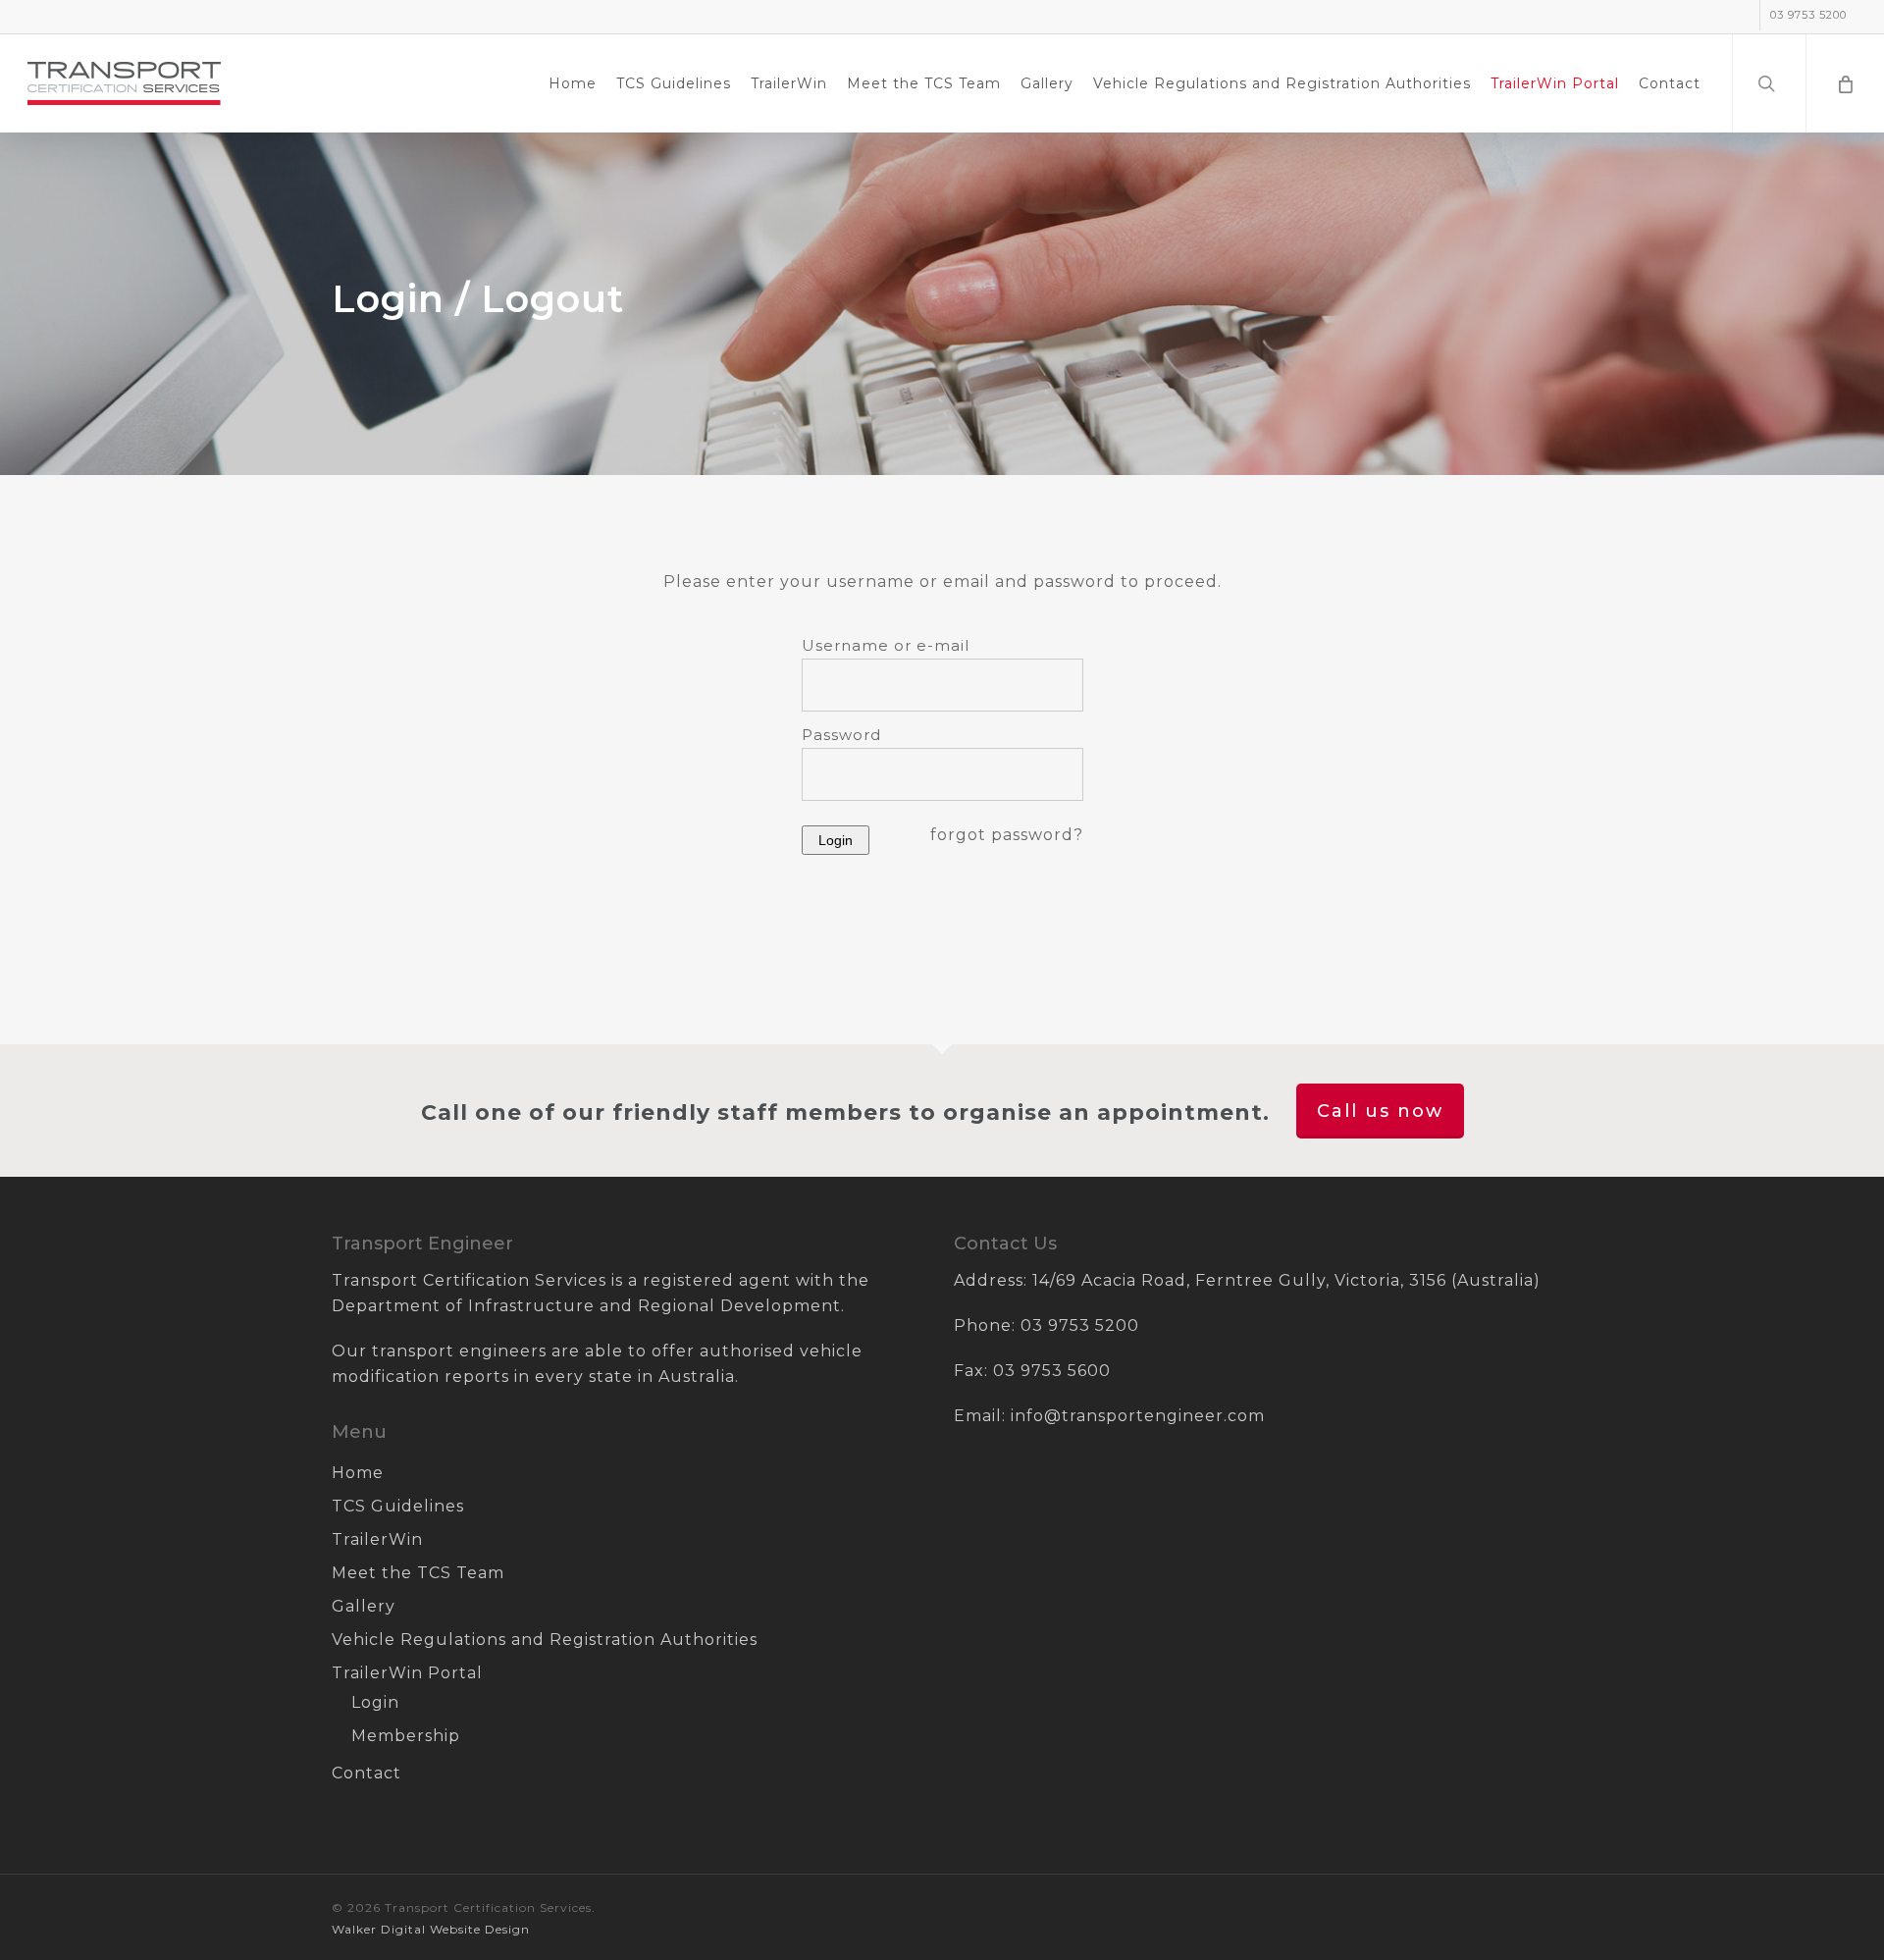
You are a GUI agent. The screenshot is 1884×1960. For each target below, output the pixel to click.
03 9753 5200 (1080, 1325)
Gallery (364, 1606)
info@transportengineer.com (1138, 1416)
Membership (406, 1736)
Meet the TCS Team (418, 1573)
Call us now (1380, 1111)
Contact (366, 1773)
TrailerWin (377, 1539)
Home (358, 1473)
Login (375, 1702)
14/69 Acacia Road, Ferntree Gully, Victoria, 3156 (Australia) (1286, 1280)
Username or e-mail (886, 645)
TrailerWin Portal (407, 1673)
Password (841, 735)
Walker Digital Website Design (431, 1929)
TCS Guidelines (398, 1506)
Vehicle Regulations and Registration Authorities (545, 1640)
